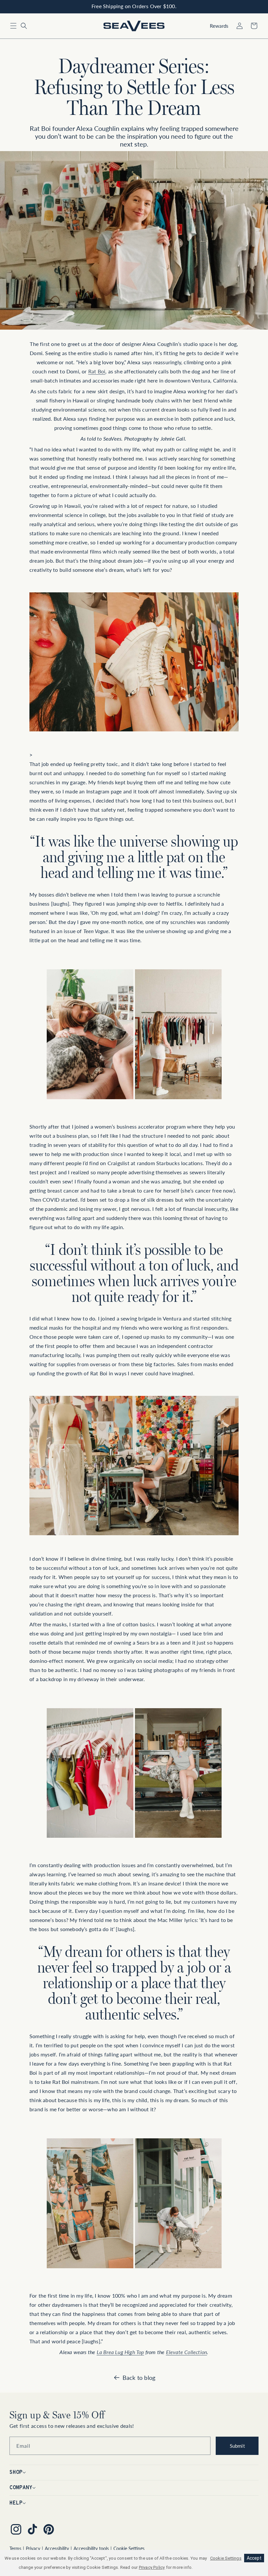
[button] (13, 26)
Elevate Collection (187, 2352)
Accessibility (57, 2548)
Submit (237, 2446)
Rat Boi (97, 371)
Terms (15, 2548)
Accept (254, 2558)
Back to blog (139, 2378)
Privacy (33, 2548)
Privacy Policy (152, 2567)
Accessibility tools (91, 2548)
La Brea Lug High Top (120, 2352)
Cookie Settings (129, 2548)
